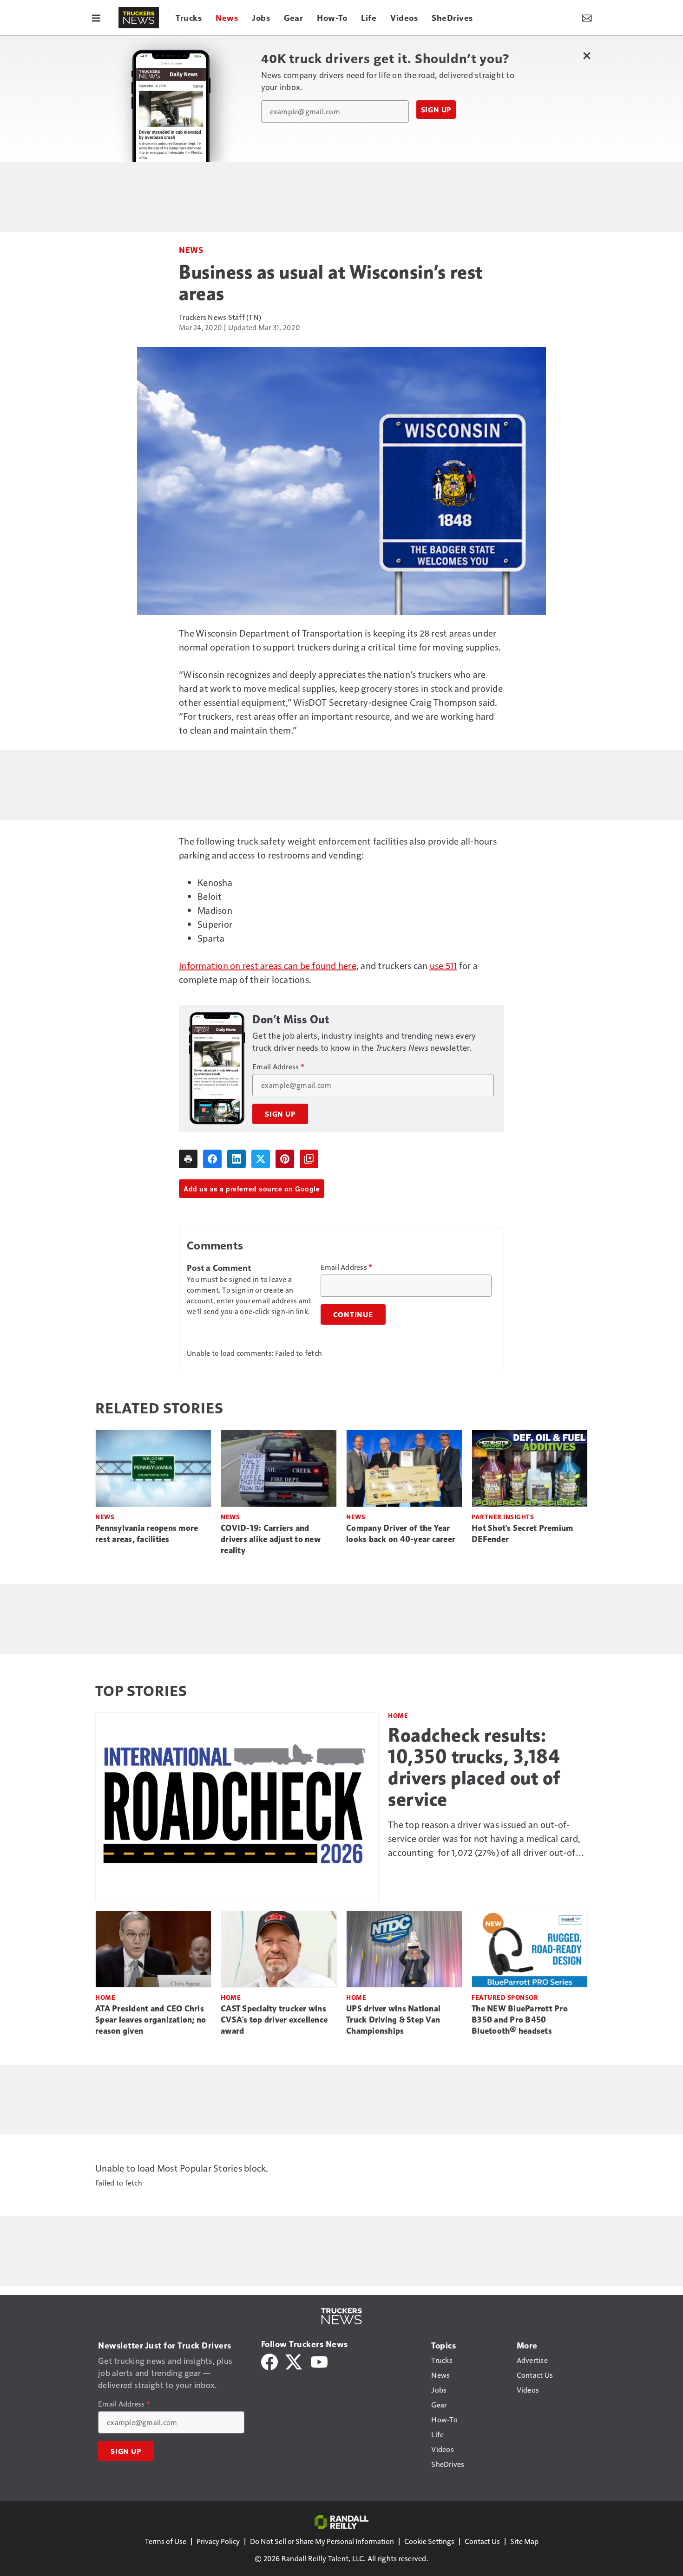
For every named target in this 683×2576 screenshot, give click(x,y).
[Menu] (96, 18)
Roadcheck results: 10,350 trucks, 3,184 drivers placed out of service (474, 1767)
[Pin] (285, 1159)
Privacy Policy (218, 2541)
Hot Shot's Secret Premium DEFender (522, 1534)
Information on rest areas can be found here (268, 965)
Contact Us (482, 2541)
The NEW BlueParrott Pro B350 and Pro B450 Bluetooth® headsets (520, 2020)
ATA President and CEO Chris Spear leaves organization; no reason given (151, 2020)
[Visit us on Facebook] (269, 2361)
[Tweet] (261, 1159)
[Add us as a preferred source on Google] (309, 1159)
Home (398, 1715)
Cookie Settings (429, 2541)
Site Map (524, 2541)
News (191, 250)
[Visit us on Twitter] (294, 2361)
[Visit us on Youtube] (319, 2361)
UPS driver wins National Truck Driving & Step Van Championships (393, 2020)
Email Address (278, 1067)
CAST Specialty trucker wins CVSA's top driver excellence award (274, 2020)
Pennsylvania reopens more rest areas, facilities (147, 1534)
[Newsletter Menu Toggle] (587, 18)
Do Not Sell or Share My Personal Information (322, 2541)
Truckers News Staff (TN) (220, 317)
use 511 (443, 965)
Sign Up (436, 110)
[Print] (188, 1159)
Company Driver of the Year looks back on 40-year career (401, 1534)
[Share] (212, 1159)
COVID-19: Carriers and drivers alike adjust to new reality (271, 1539)
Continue (353, 1314)
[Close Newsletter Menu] (587, 55)
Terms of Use (166, 2541)
